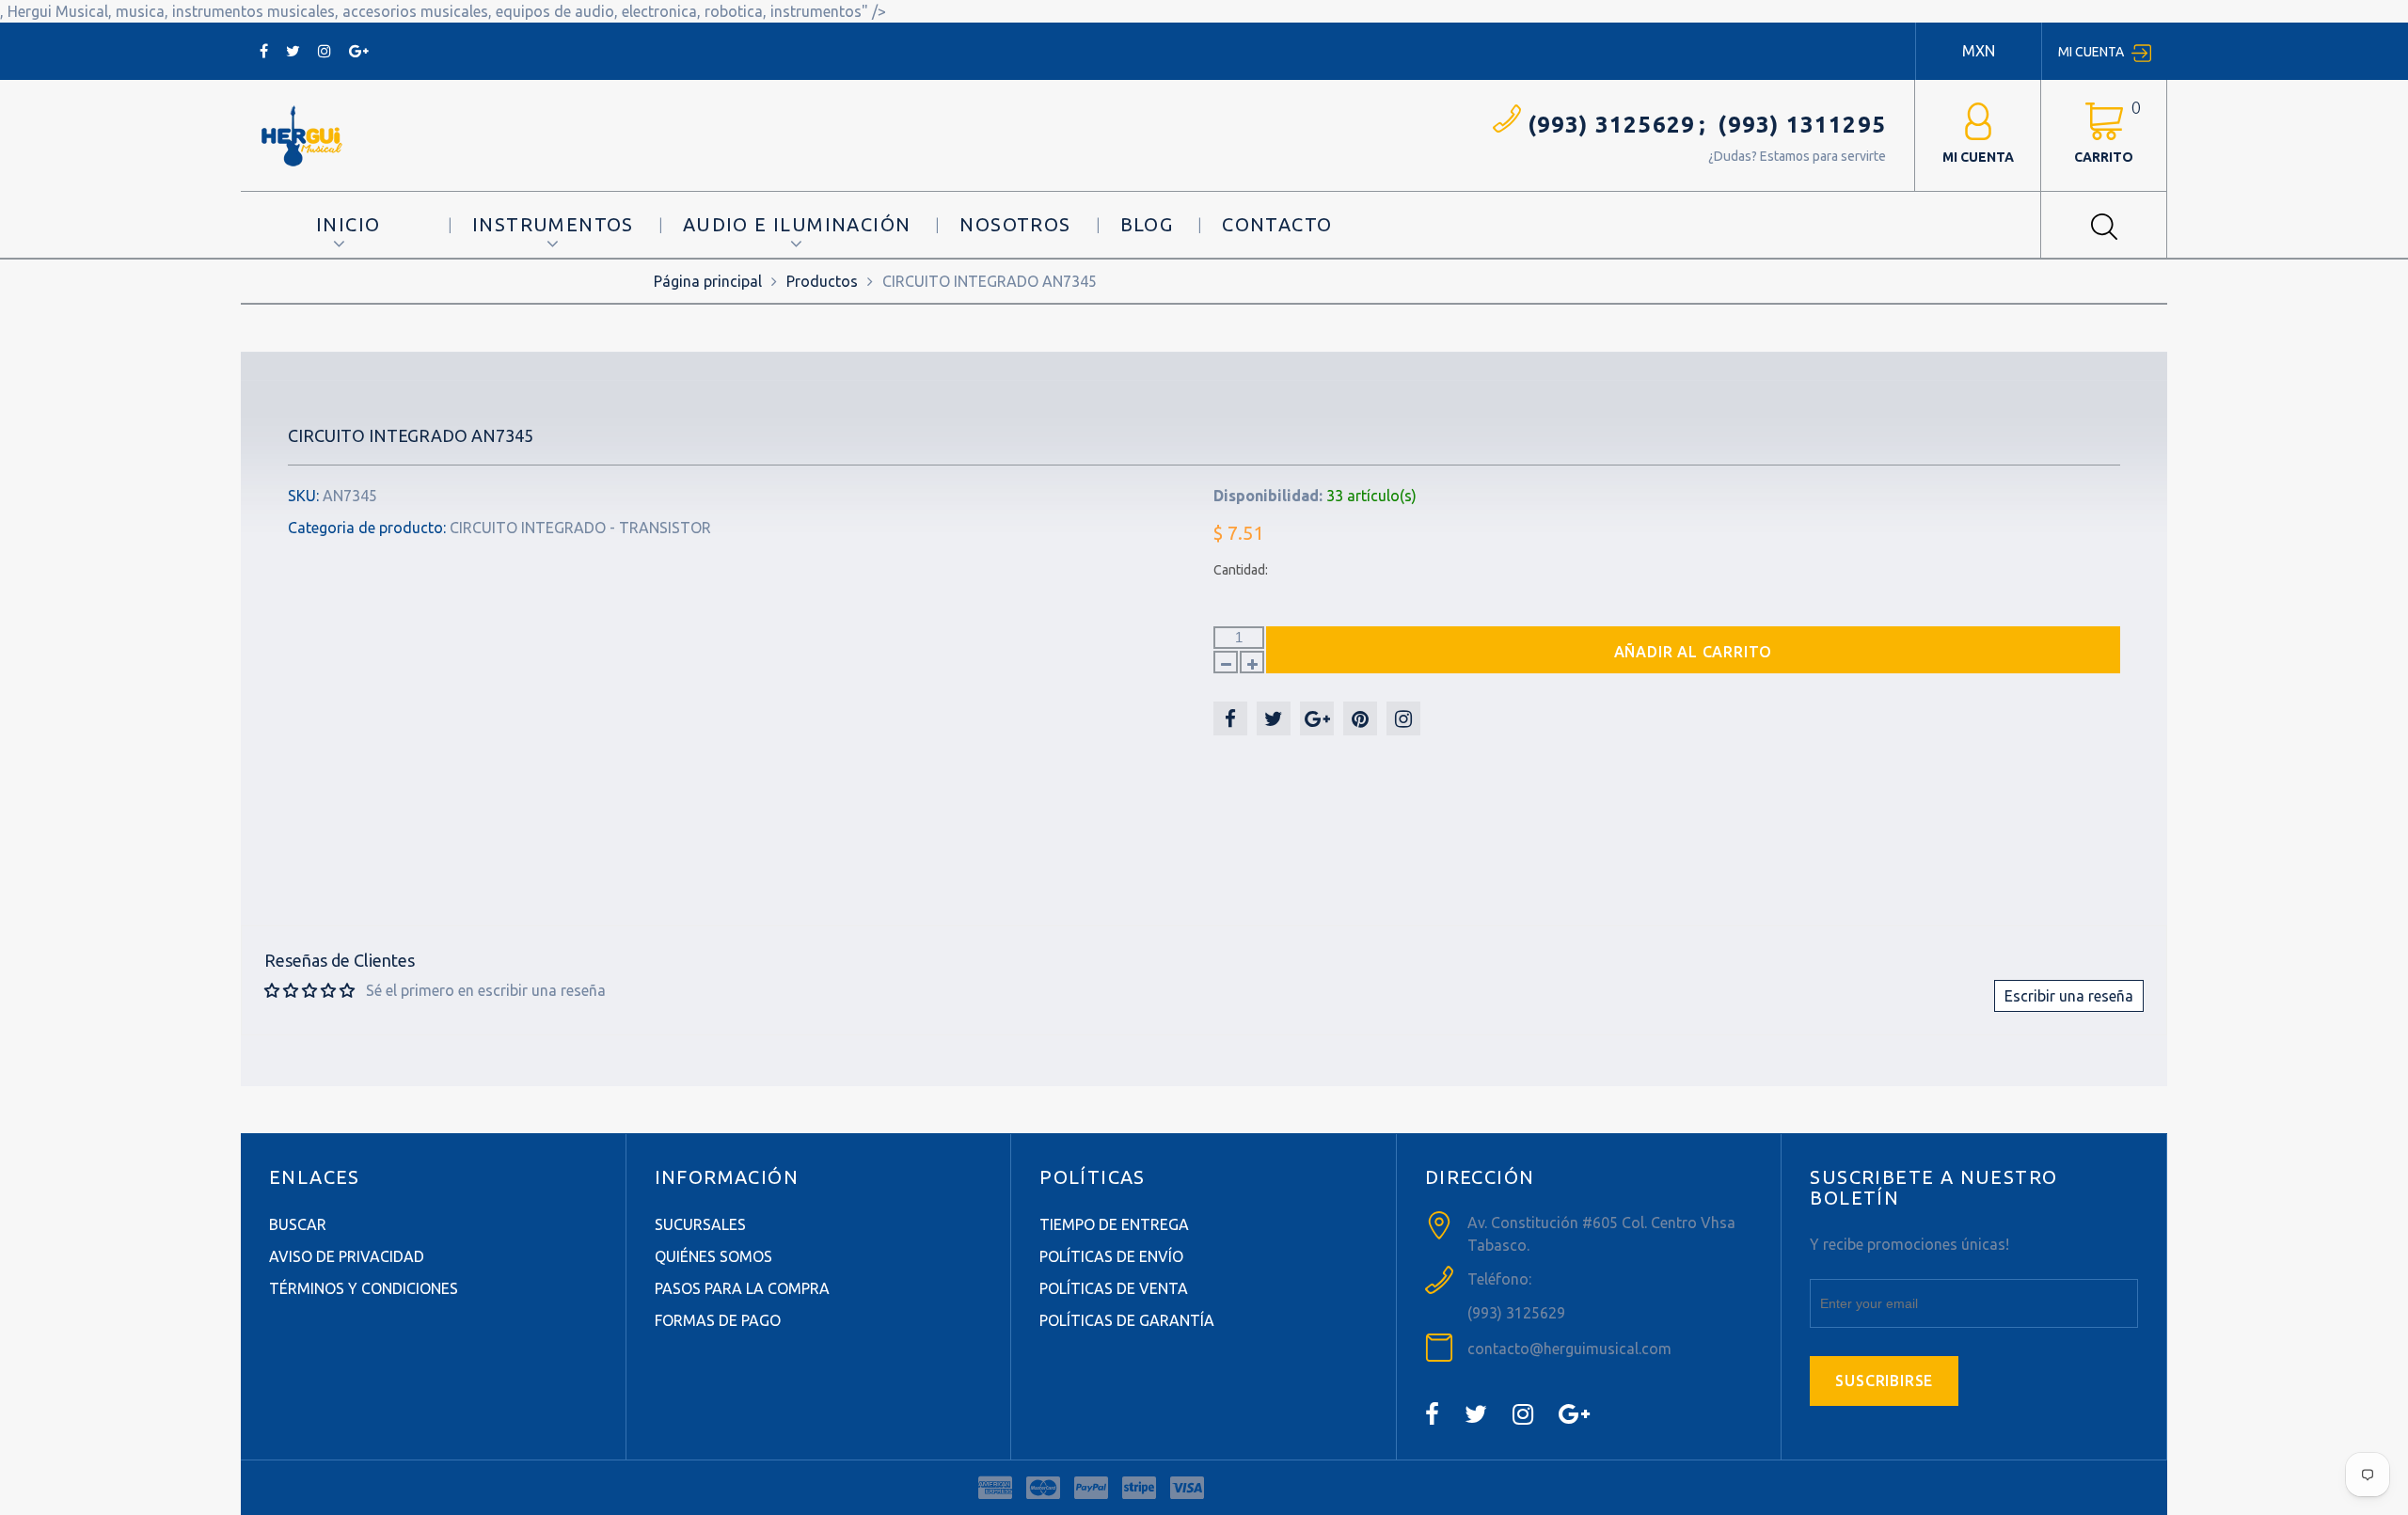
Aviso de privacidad (347, 1256)
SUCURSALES (700, 1224)
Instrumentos (553, 224)
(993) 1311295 (1802, 125)
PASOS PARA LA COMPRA (742, 1288)
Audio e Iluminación (797, 224)
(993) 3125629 (1612, 125)
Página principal (708, 281)
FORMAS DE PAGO (718, 1320)
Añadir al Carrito (1694, 652)
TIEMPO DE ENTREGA (1114, 1224)
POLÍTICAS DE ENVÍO (1111, 1256)
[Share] (1230, 718)
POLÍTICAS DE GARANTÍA (1127, 1320)
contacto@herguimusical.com (1569, 1349)
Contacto (1277, 224)
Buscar (298, 1224)
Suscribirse (1884, 1381)
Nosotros (1015, 224)
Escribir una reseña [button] (2069, 996)
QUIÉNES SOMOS (713, 1256)
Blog (1147, 224)
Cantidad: (1241, 570)
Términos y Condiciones (364, 1288)
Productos (822, 281)
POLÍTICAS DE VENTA (1114, 1288)
